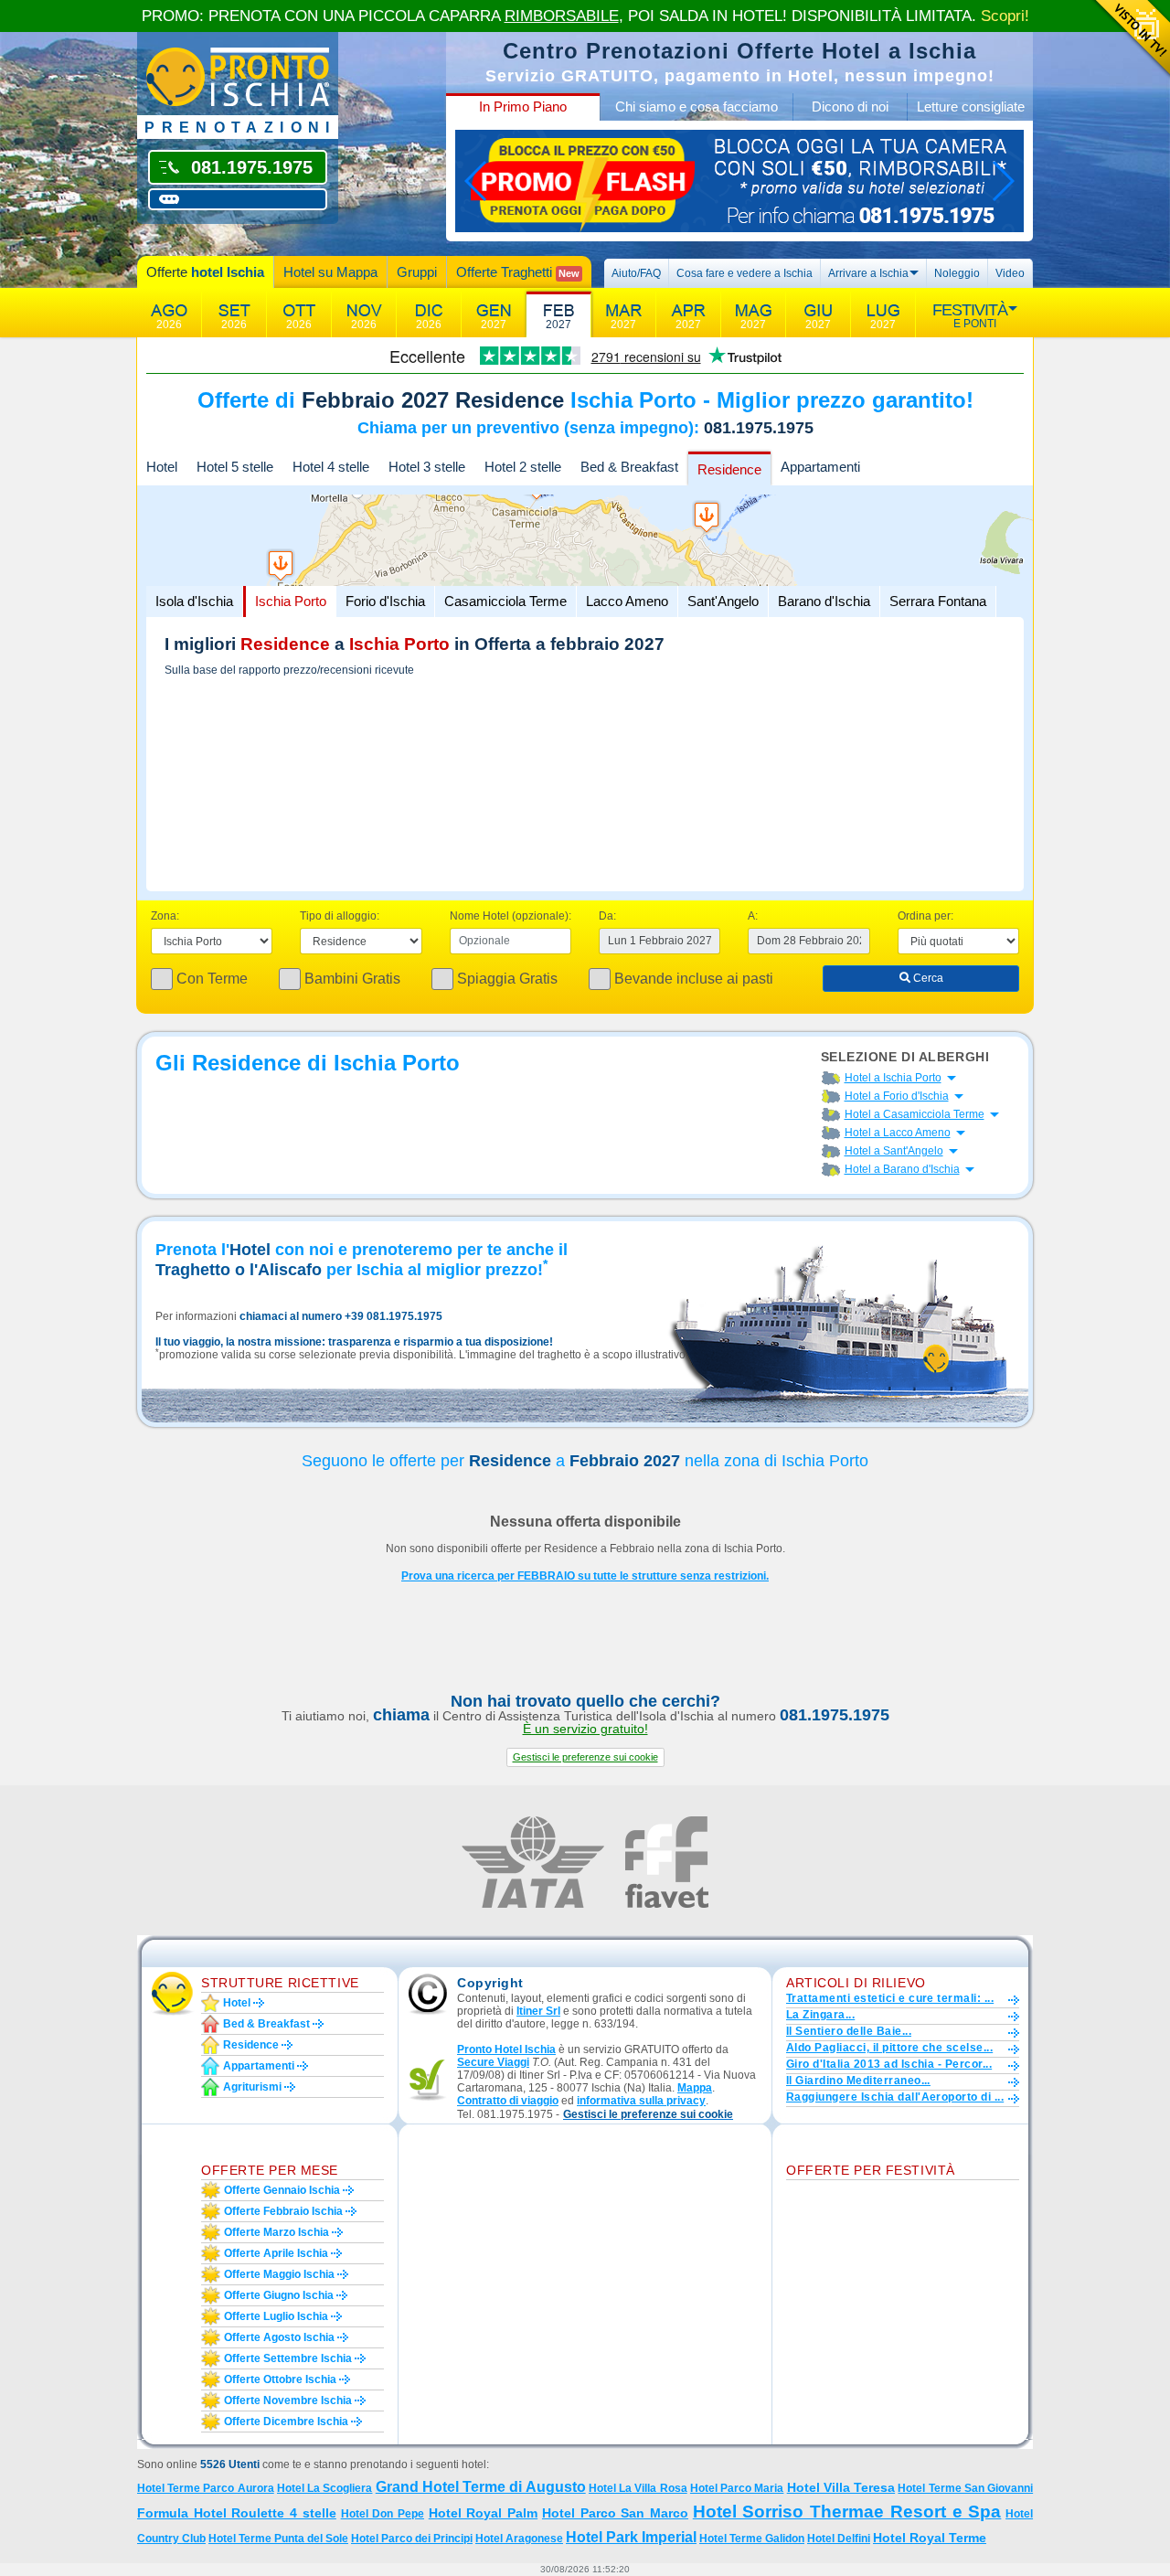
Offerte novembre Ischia (288, 2400)
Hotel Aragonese (519, 2539)
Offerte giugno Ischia (279, 2295)
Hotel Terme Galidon (752, 2539)
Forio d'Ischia (385, 601)
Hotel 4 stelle (331, 467)
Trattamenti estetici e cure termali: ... (890, 1998)
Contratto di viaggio (508, 2101)
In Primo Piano (523, 106)
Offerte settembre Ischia (288, 2358)
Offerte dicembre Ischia (286, 2422)
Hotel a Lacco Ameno (898, 1133)
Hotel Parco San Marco (615, 2513)
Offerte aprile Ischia (276, 2253)
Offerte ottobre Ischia (280, 2379)
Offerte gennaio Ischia (282, 2190)
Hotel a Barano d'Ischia (902, 1169)
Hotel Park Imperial (631, 2537)
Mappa (695, 2088)
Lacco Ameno (627, 601)
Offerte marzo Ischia (277, 2232)
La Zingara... (820, 2015)
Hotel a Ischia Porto (893, 1078)
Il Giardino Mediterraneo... (858, 2081)
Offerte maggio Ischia (279, 2274)
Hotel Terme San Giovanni (965, 2488)
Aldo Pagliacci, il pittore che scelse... (889, 2048)
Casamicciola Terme (505, 601)
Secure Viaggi (493, 2062)
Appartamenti (820, 467)
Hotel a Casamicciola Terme (915, 1114)
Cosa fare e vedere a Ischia (745, 273)
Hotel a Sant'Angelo (894, 1151)
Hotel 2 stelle (523, 467)
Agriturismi (252, 2087)
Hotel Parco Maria (737, 2488)
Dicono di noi (850, 106)
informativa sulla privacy (641, 2101)
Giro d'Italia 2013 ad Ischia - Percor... (889, 2064)
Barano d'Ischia (824, 601)
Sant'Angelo (723, 601)
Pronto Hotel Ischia (506, 2049)
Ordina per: (925, 916)
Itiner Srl (538, 2011)
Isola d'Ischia (194, 601)
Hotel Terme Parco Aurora (206, 2488)
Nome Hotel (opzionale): (511, 916)
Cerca (927, 978)
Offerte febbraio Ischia (283, 2211)
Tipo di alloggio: (340, 916)
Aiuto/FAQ (636, 273)
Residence (729, 469)
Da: (607, 916)
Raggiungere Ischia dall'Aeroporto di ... (895, 2097)
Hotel (162, 467)
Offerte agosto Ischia (279, 2337)
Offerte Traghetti (518, 272)
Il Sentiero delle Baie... (849, 2031)
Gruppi (417, 272)
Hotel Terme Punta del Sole (278, 2539)
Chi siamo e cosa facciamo (697, 106)
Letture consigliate (971, 106)
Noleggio (957, 273)
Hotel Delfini (839, 2539)
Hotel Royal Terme (930, 2538)
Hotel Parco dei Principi (412, 2539)
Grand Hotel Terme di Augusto (481, 2487)
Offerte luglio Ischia (276, 2316)
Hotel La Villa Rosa (638, 2488)
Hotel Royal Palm (483, 2513)
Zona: (165, 916)
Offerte (205, 272)
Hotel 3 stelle (427, 467)
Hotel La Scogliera (324, 2488)
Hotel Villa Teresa (841, 2487)
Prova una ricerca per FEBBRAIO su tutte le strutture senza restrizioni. (585, 1576)
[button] (585, 1757)
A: (753, 916)
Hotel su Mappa (330, 272)
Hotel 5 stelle (235, 467)
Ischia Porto (291, 601)
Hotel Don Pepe (383, 2514)
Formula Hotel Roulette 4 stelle (237, 2513)
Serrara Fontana (938, 601)
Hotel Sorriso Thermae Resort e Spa (847, 2512)
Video (1010, 273)
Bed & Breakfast (629, 467)
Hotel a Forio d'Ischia (897, 1096)
